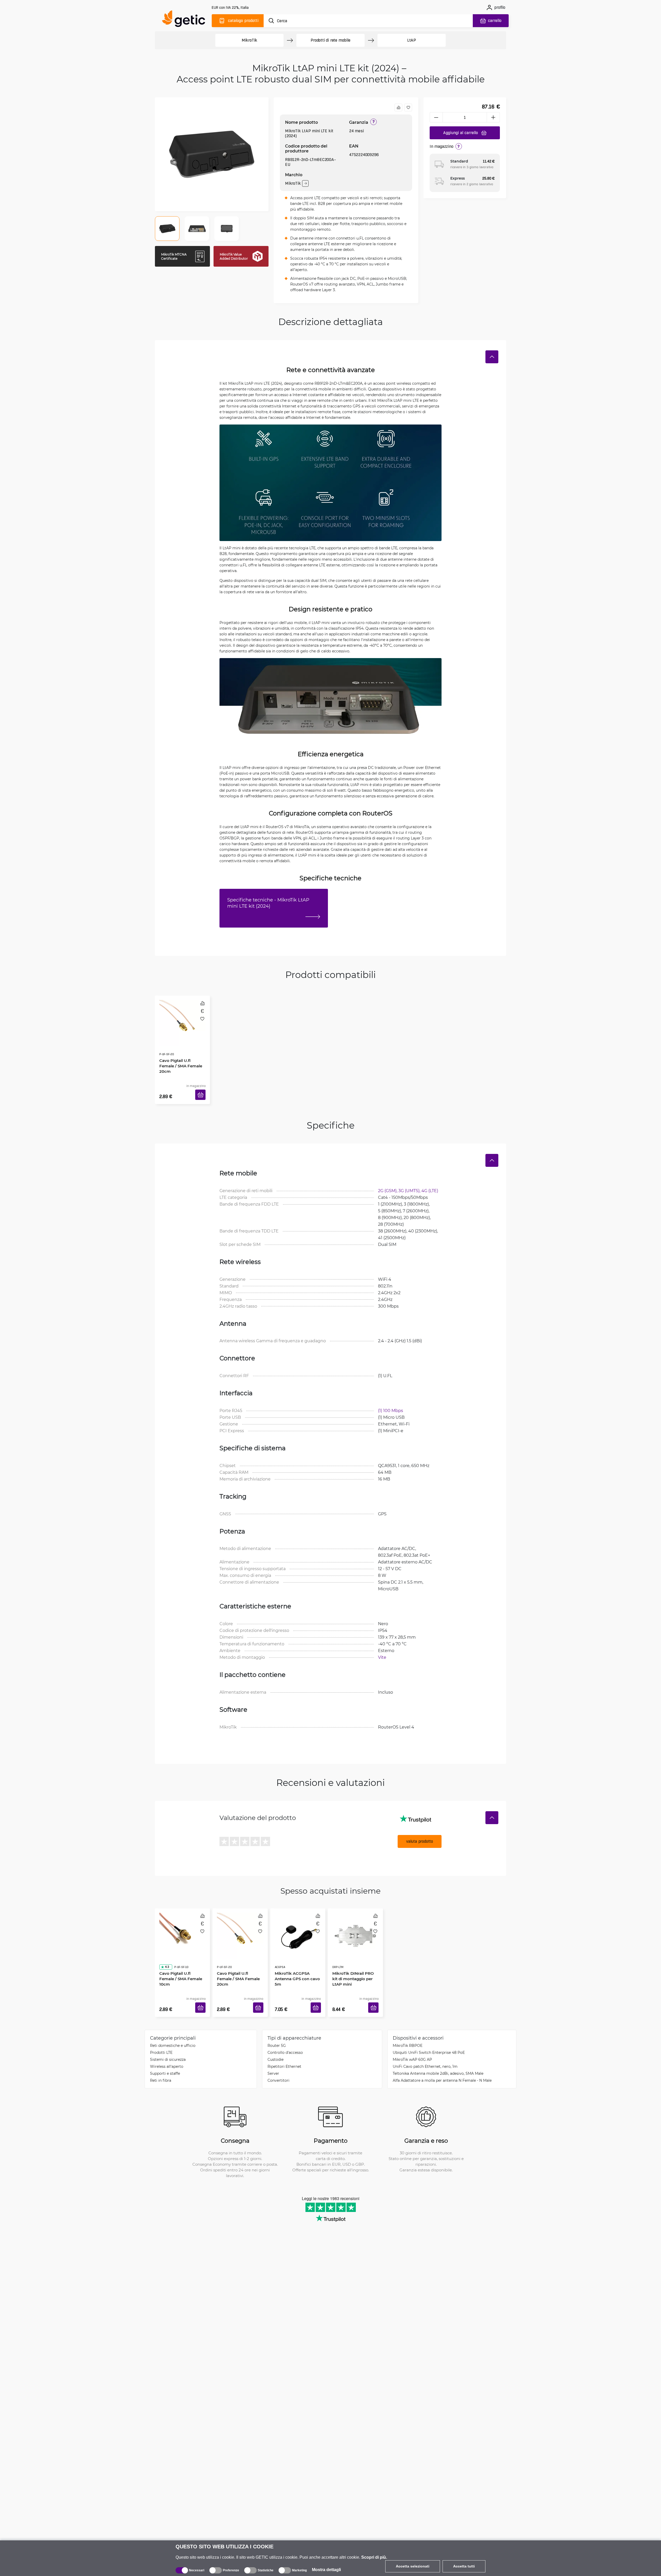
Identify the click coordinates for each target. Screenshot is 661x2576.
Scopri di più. (374, 2557)
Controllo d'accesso (285, 2037)
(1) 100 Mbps (391, 1403)
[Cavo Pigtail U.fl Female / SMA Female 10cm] (182, 1923)
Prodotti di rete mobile (330, 40)
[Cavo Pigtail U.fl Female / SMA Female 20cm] (182, 1017)
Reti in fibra (161, 2065)
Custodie (276, 2044)
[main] (186, 20)
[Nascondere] (492, 357)
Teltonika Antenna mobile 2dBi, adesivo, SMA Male (438, 2058)
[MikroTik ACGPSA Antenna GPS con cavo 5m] (298, 1923)
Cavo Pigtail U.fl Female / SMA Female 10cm (182, 1953)
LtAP (412, 40)
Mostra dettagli (326, 2570)
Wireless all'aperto (167, 2051)
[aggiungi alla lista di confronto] (398, 107)
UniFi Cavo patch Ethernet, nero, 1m (425, 2051)
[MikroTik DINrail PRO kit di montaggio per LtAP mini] (355, 1923)
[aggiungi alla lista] (408, 107)
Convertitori (278, 2065)
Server (273, 2058)
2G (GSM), (388, 1183)
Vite (382, 1649)
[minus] (436, 117)
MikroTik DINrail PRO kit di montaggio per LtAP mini (354, 1956)
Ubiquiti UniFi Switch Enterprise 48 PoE (429, 2037)
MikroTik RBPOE (408, 2030)
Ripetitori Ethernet (284, 2051)
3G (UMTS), (410, 1183)
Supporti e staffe (165, 2058)
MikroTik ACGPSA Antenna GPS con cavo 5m (296, 1956)
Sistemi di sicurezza (168, 2044)
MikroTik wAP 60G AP (412, 2044)
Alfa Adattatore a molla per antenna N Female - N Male (442, 2065)
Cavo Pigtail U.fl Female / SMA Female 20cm (182, 1048)
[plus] (493, 117)
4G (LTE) (430, 1183)
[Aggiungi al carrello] (202, 1089)
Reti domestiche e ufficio (173, 2030)
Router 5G (277, 2030)
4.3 (165, 1944)
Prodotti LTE (161, 2037)
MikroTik (249, 40)
